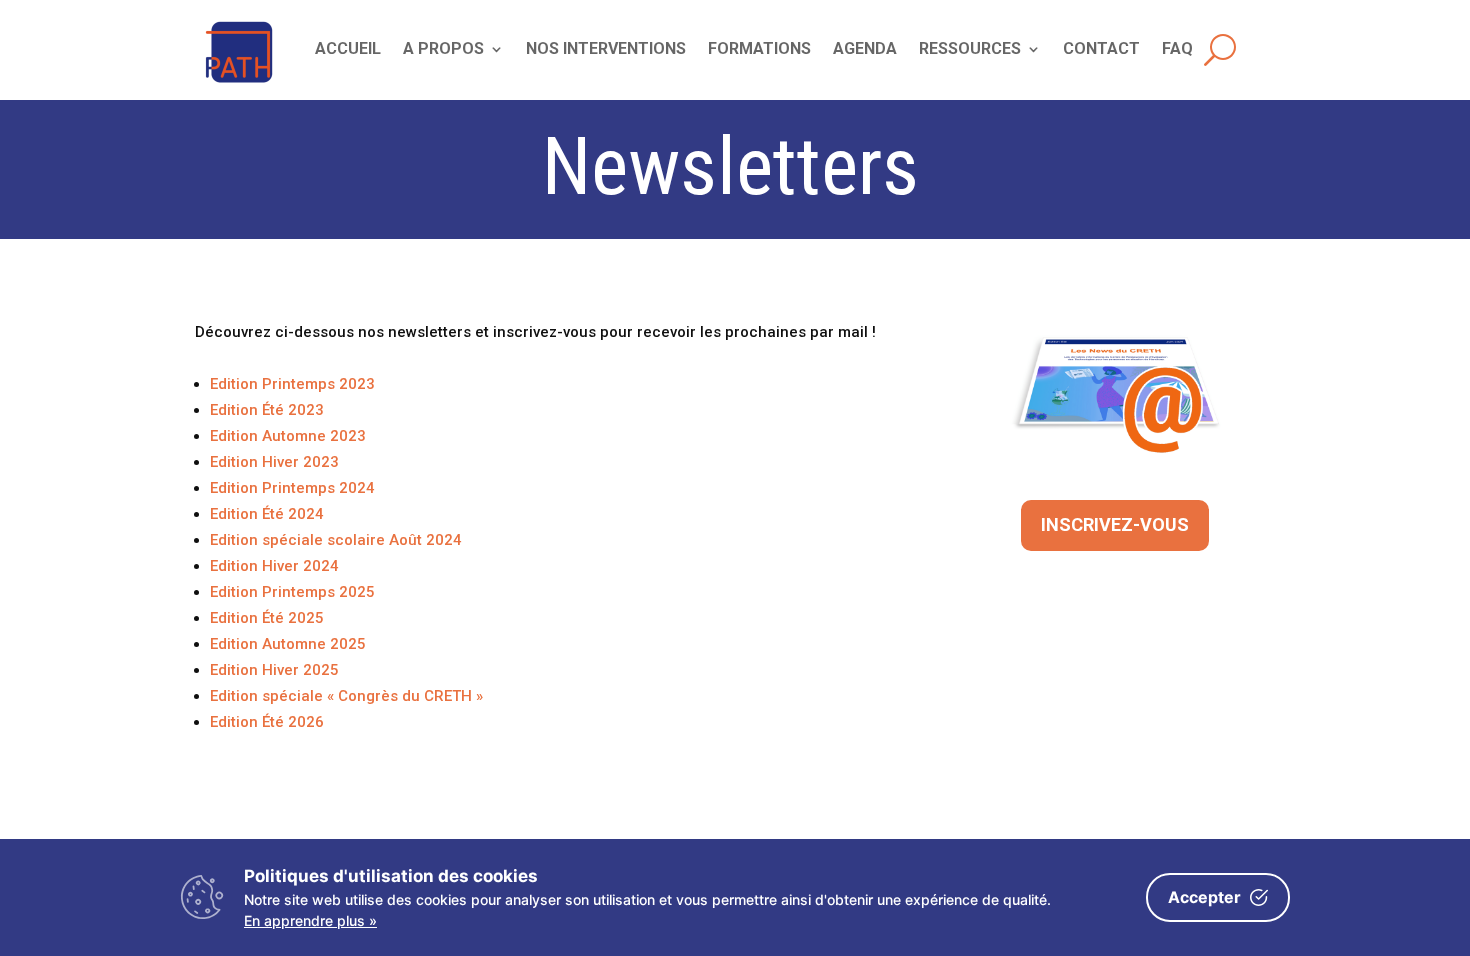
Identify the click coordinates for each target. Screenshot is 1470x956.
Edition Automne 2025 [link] (288, 644)
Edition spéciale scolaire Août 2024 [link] (336, 540)
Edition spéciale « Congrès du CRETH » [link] (346, 696)
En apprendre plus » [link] (310, 920)
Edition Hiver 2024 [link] (274, 566)
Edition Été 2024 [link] (267, 514)
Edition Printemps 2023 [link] (292, 384)
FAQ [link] (1177, 50)
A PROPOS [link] (443, 50)
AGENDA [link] (865, 50)
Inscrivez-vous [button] (1115, 524)
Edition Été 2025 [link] (267, 618)
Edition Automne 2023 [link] (288, 436)
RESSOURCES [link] (970, 50)
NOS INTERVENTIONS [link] (606, 50)
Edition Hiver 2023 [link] (274, 462)
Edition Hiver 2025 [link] (274, 670)
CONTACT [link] (1101, 50)
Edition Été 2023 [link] (267, 410)
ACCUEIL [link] (348, 50)
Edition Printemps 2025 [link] (292, 592)
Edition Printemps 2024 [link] (292, 488)
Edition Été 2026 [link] (267, 722)
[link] (239, 84)
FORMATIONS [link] (759, 50)
